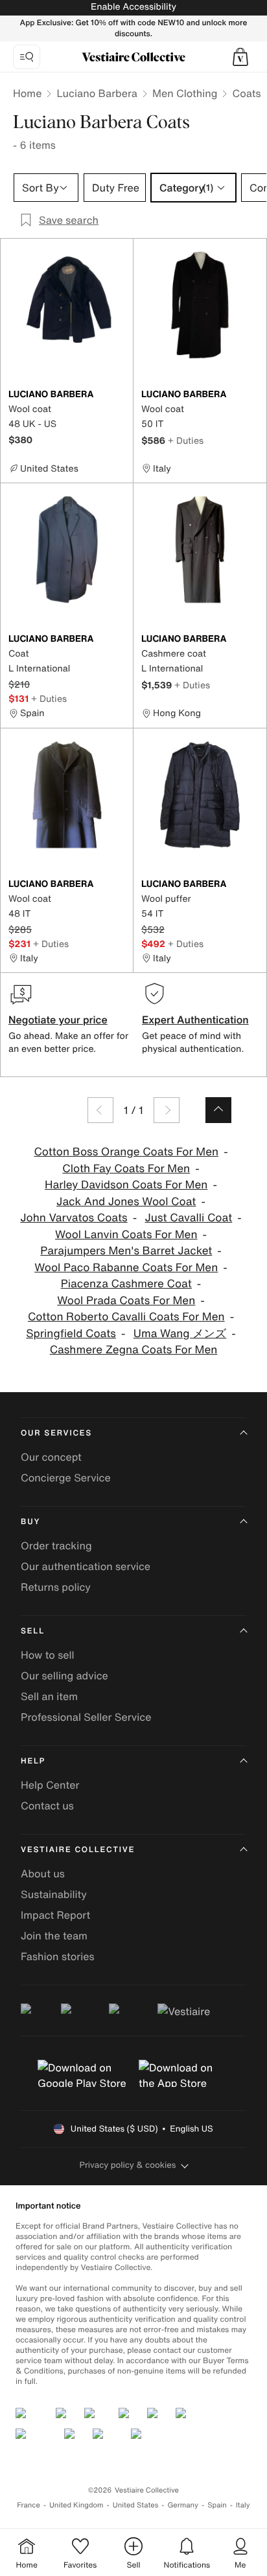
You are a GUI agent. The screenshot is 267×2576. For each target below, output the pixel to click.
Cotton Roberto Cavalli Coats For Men (126, 1317)
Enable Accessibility (133, 7)
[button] (240, 57)
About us (43, 1873)
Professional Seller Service (86, 1717)
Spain (217, 2505)
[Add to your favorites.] (118, 395)
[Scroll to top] (218, 1110)
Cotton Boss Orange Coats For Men (126, 1152)
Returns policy (56, 1587)
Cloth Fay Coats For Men (126, 1169)
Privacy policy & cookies (128, 2165)
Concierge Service (66, 1478)
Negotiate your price (58, 1020)
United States (136, 2505)
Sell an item (49, 1696)
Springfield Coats (71, 1334)
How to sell (48, 1655)
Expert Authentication (195, 1020)
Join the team (54, 1936)
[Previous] (100, 1110)
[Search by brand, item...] (27, 57)
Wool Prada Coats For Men (126, 1301)
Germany (183, 2505)
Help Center (50, 1785)
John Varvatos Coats (74, 1218)
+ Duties (186, 440)
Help (33, 1761)
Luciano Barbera (97, 93)
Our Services (56, 1433)
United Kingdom (76, 2505)
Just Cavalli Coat (189, 1218)
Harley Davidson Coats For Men (126, 1185)
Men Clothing (185, 93)
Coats (246, 93)
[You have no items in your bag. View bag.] (240, 57)
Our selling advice (64, 1675)
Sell (33, 1631)
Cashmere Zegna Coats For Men (134, 1350)
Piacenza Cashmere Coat (126, 1284)
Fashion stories (58, 1956)
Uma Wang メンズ (180, 1334)
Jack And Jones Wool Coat (126, 1202)
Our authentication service (86, 1566)
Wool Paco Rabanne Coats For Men (126, 1268)
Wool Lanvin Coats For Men (126, 1235)
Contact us (47, 1806)
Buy (30, 1522)
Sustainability (54, 1894)
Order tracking (56, 1545)
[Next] (167, 1110)
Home (27, 93)
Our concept (51, 1457)
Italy (243, 2505)
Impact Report (55, 1915)
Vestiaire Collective (78, 1850)
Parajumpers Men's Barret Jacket (126, 1251)
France (29, 2505)
